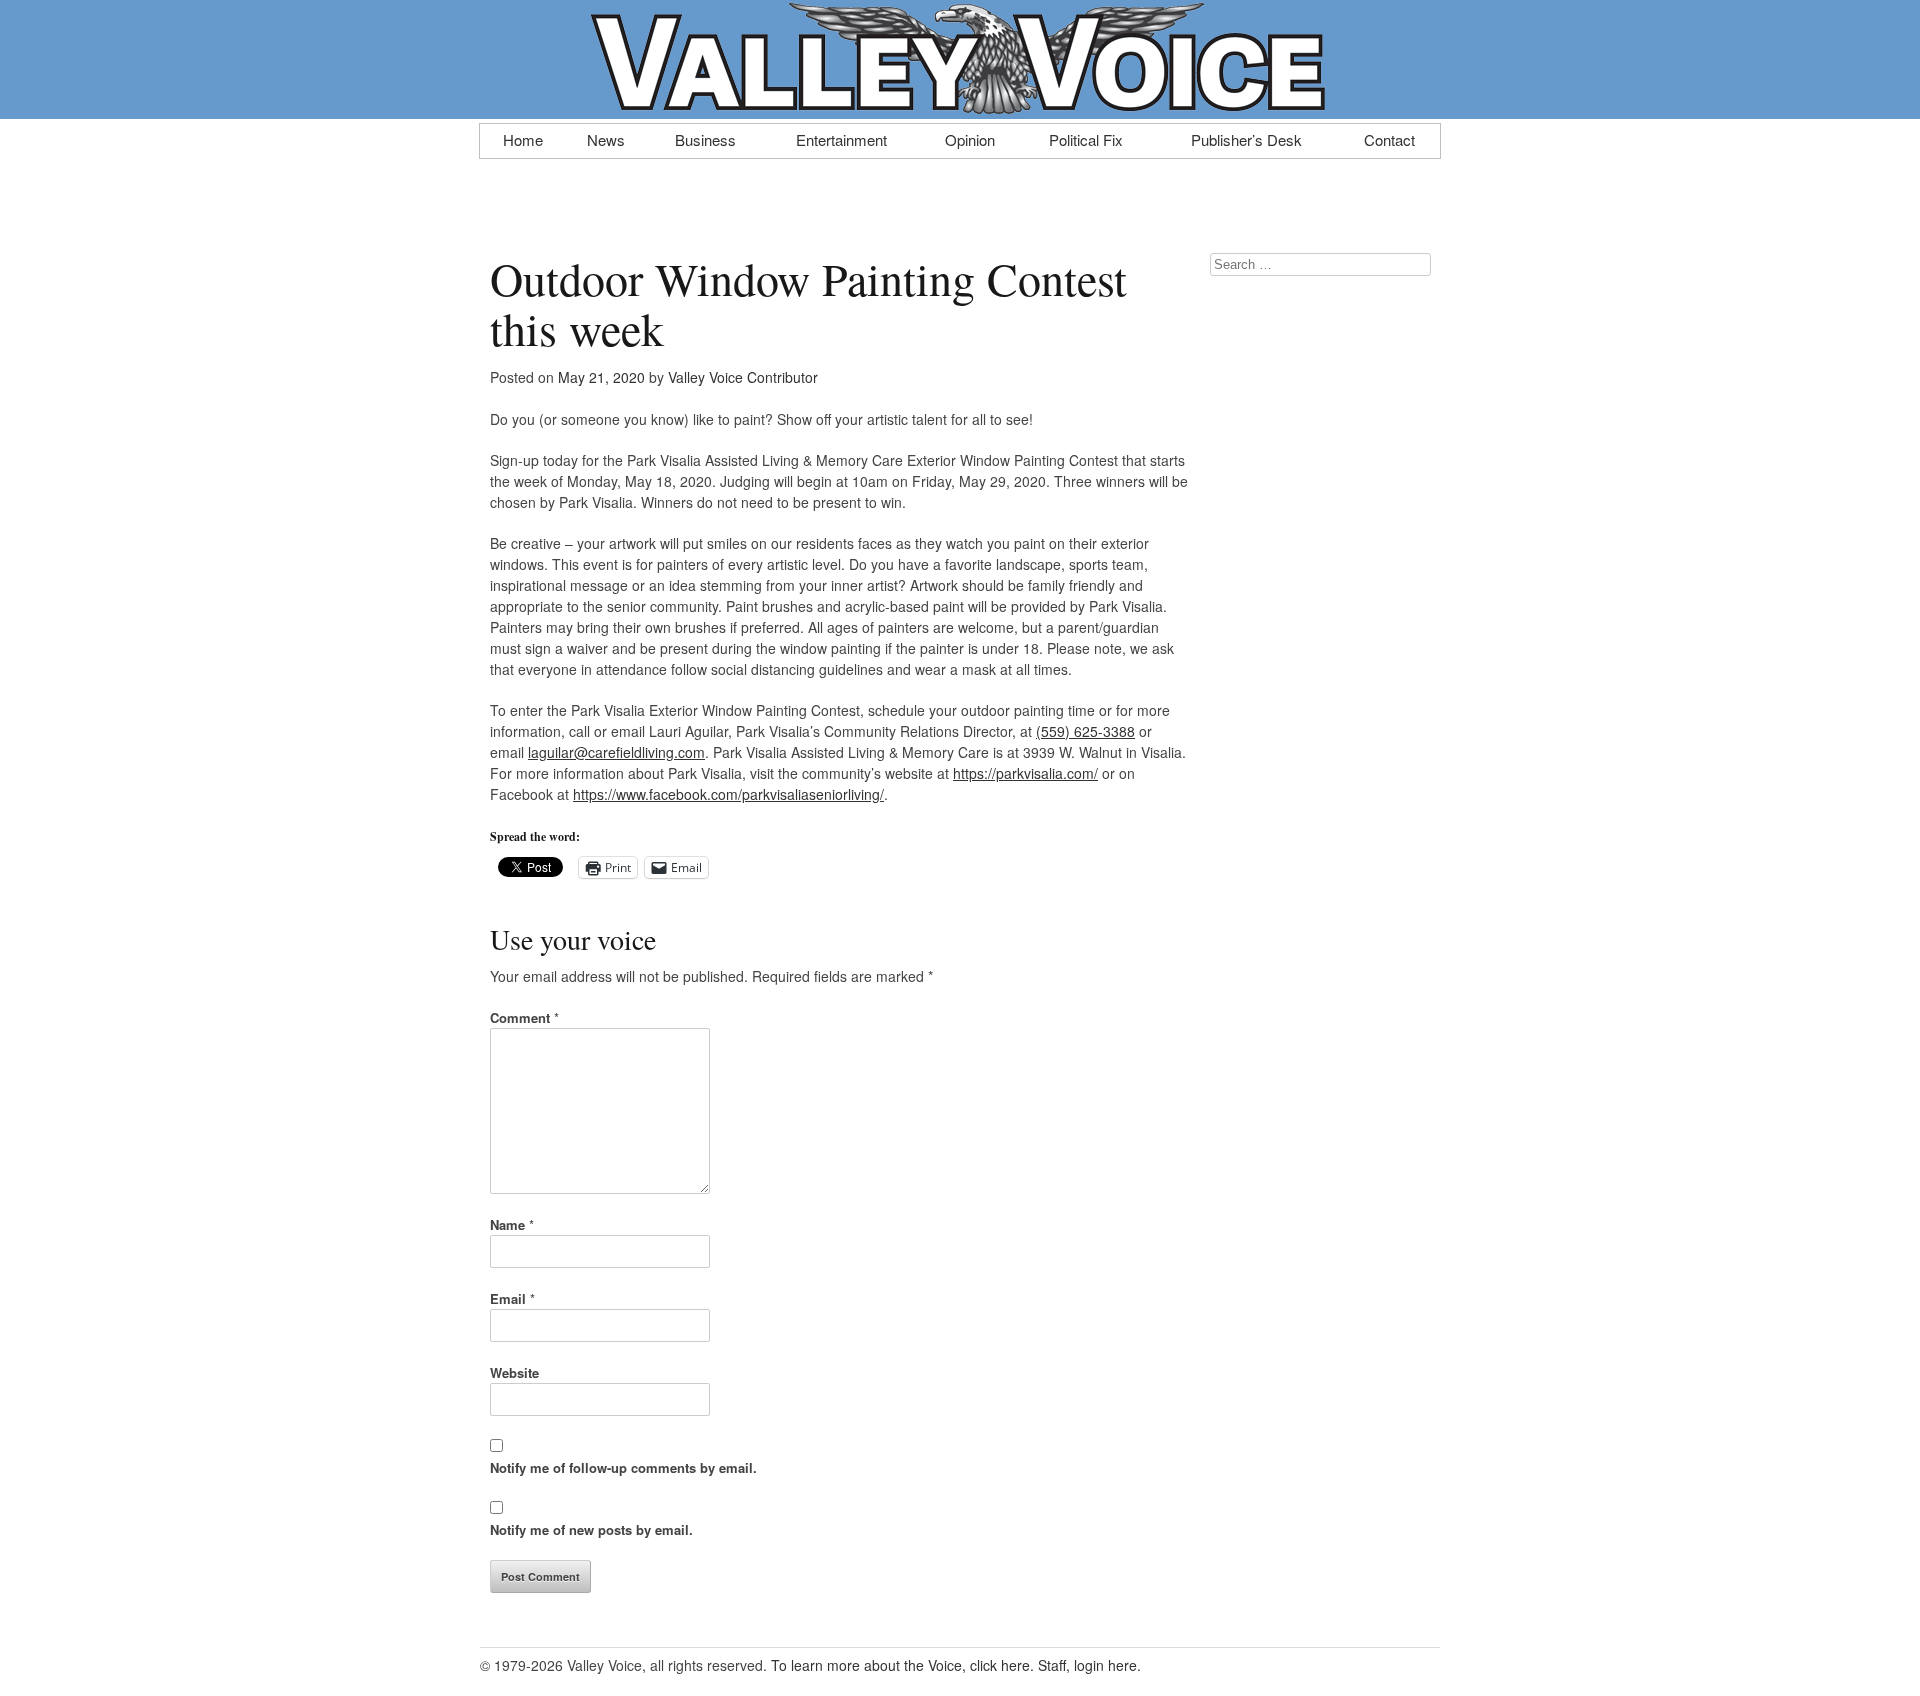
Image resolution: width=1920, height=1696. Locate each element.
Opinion (970, 138)
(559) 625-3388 (1085, 731)
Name (512, 1224)
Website (514, 1372)
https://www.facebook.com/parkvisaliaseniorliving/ (728, 794)
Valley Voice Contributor (743, 377)
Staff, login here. (1089, 1665)
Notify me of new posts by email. (591, 1529)
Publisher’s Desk (1246, 138)
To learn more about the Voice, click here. (902, 1665)
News (606, 138)
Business (705, 138)
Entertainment (841, 138)
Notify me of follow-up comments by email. (623, 1467)
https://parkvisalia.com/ (1025, 773)
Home (523, 138)
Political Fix (1086, 138)
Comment (524, 1017)
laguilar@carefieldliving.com (616, 752)
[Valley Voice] (960, 108)
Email (512, 1298)
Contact (1389, 138)
